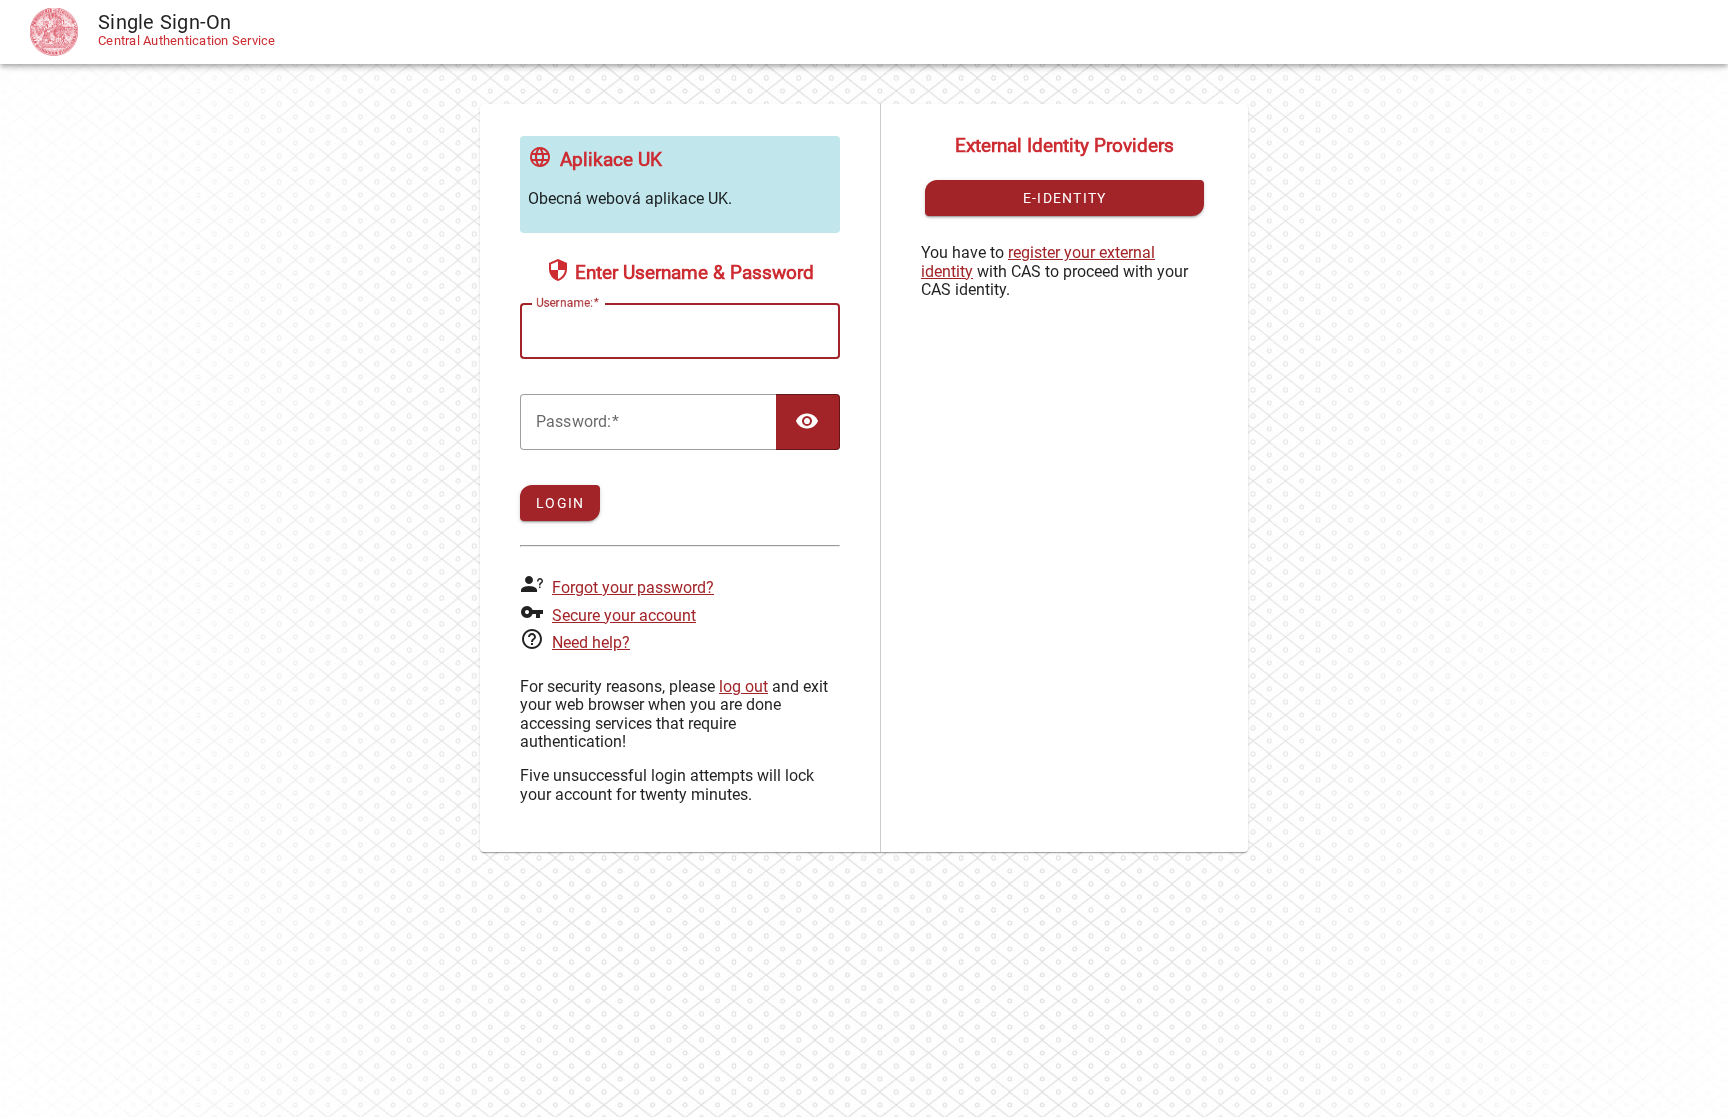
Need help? (591, 642)
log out (743, 686)
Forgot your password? (633, 587)
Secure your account (624, 615)
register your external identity (1038, 261)
